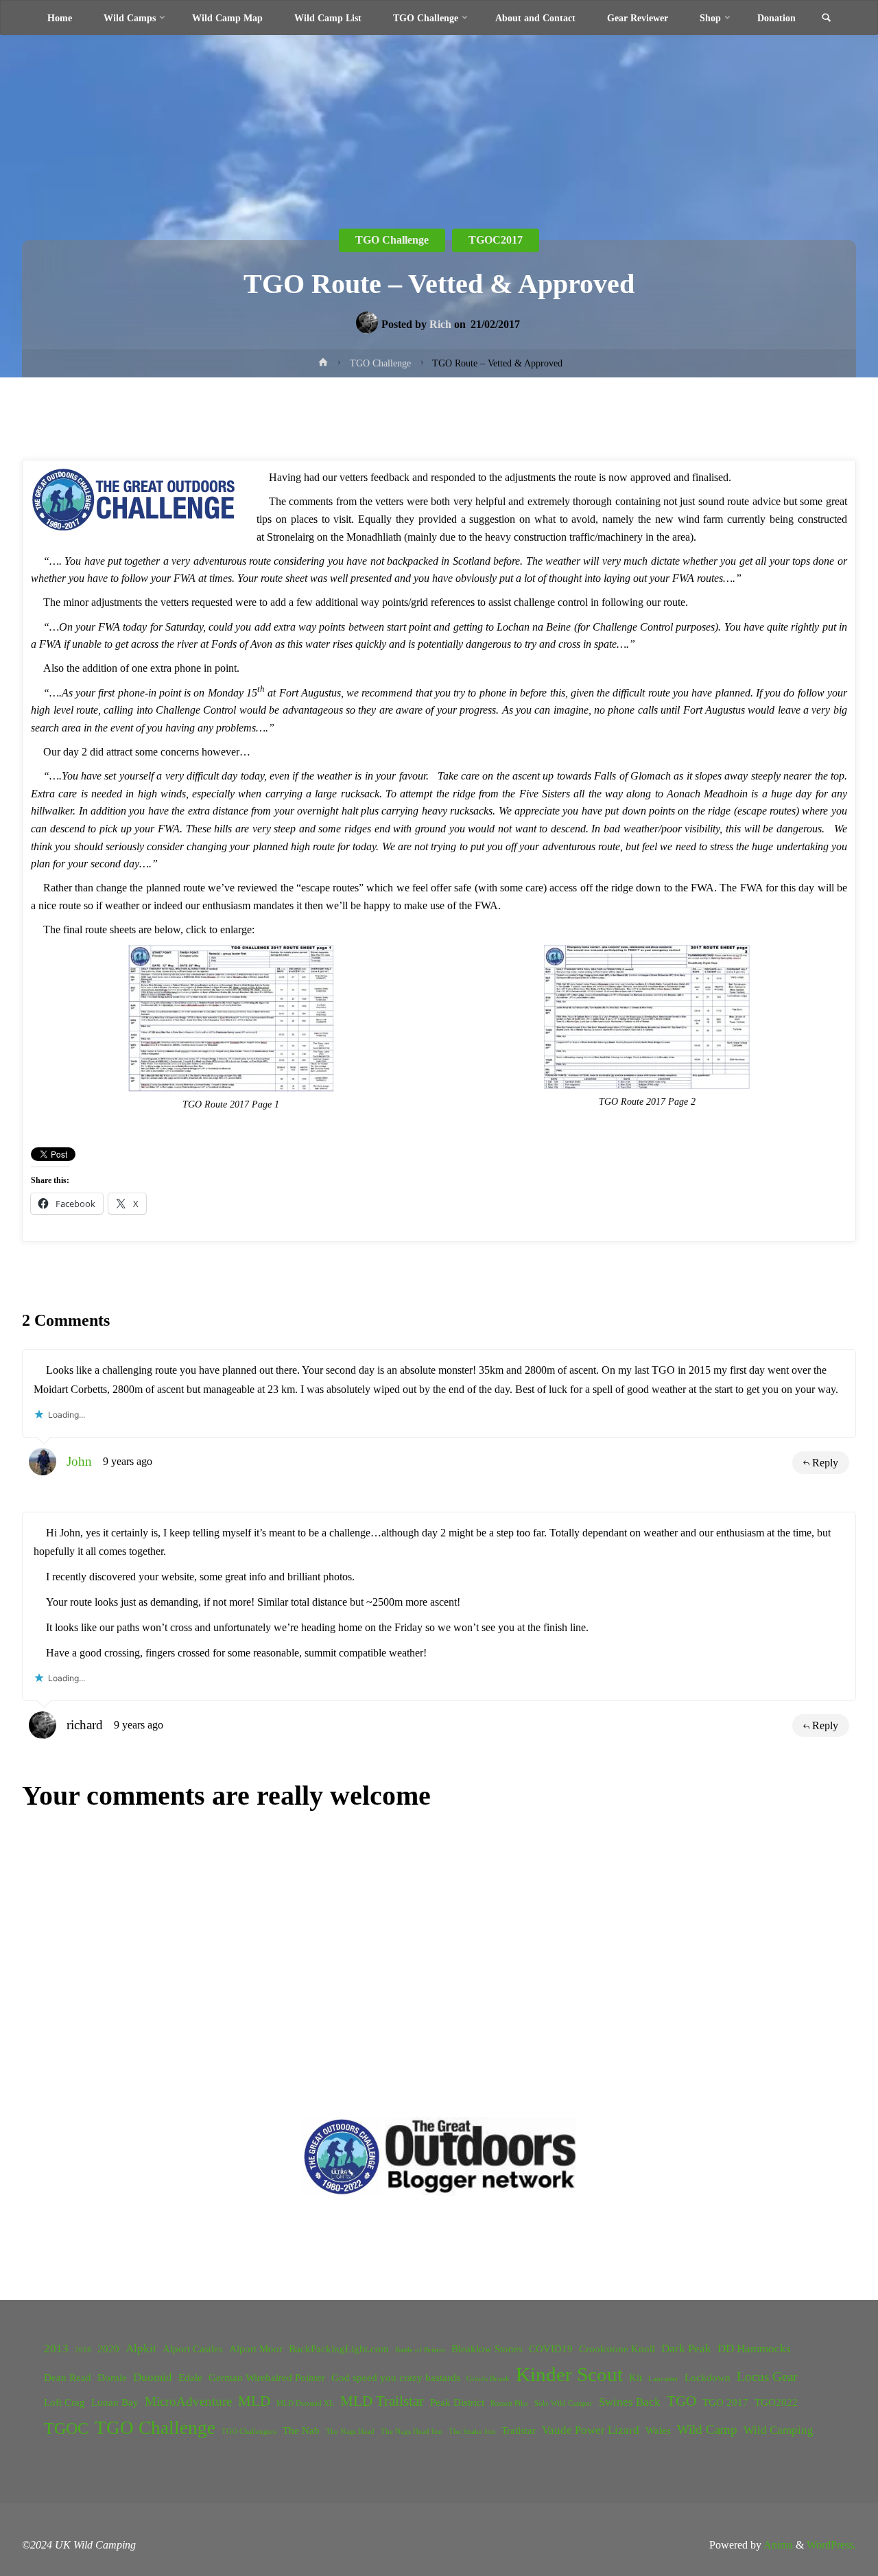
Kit (636, 2378)
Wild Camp (707, 2429)
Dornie (112, 2378)
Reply (825, 1463)
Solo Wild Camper (563, 2403)
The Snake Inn (472, 2432)
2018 (83, 2350)
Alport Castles (193, 2349)
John (79, 1461)
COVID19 (551, 2349)
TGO (681, 2401)
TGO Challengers (249, 2432)
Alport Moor (256, 2349)
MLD (254, 2401)
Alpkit (141, 2349)
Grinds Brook (488, 2379)
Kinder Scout (569, 2374)
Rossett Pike (509, 2403)
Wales (658, 2431)
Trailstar (519, 2431)
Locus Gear (767, 2377)
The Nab (301, 2431)
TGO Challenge (155, 2428)
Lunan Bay (115, 2402)
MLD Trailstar (382, 2401)
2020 (108, 2349)
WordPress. (831, 2545)
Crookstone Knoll (617, 2349)
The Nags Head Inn (412, 2432)
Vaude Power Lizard (591, 2430)
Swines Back (630, 2402)
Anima (777, 2545)
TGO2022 (776, 2402)
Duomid (153, 2377)
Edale (190, 2378)
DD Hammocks (754, 2349)
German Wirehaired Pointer (267, 2378)
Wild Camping (779, 2430)
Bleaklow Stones (487, 2349)
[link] (826, 19)
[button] (342, 2156)
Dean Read (68, 2378)
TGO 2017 (725, 2402)
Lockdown (708, 2378)
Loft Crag (64, 2402)
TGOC (66, 2428)
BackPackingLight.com (339, 2349)
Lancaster (663, 2379)
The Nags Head (350, 2432)
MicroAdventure (188, 2401)
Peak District (457, 2402)
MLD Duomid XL (305, 2403)
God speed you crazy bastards (396, 2378)
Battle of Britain (420, 2350)
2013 (56, 2349)
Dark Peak (686, 2349)
